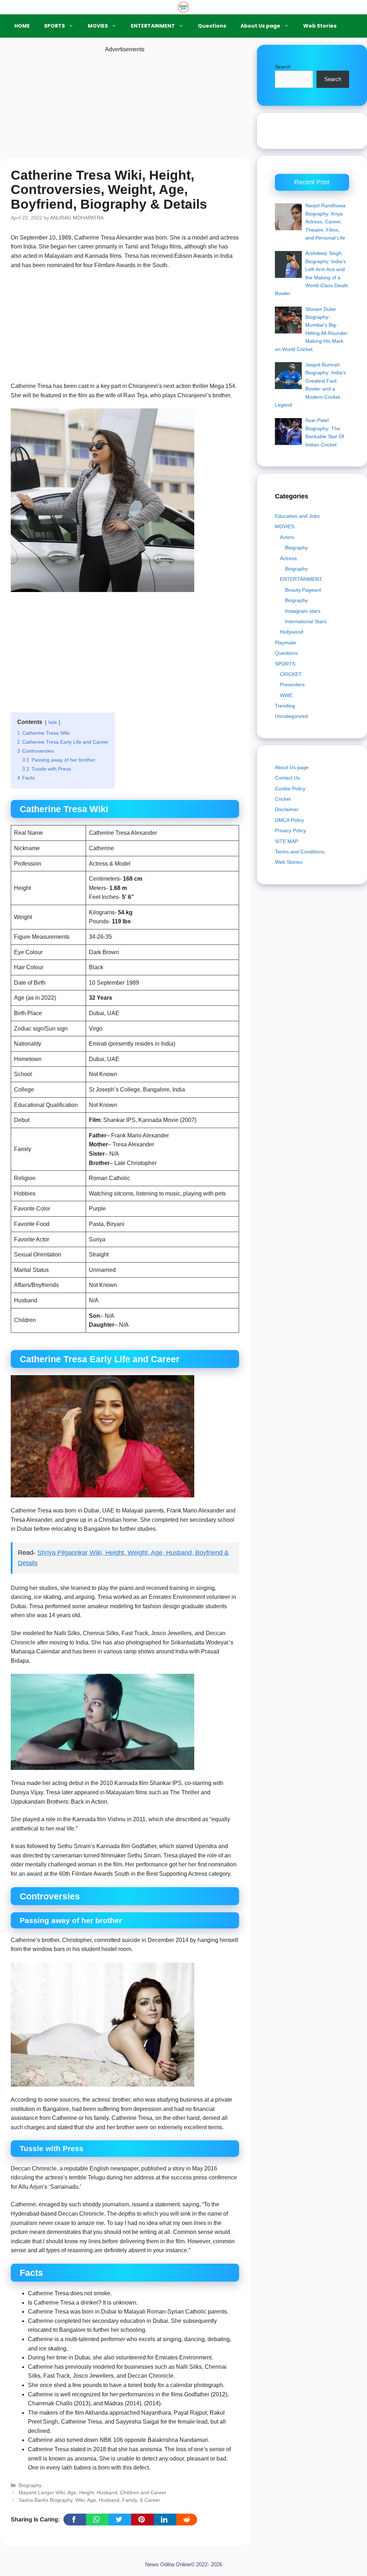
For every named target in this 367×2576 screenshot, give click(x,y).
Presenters (292, 685)
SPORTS (54, 26)
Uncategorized (291, 716)
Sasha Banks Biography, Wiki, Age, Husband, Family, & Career (89, 2500)
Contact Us (287, 778)
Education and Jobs (297, 516)
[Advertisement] (125, 104)
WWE (286, 695)
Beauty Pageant (303, 590)
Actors (287, 537)
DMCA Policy (289, 820)
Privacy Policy (290, 830)
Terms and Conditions (300, 852)
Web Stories (320, 26)
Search (283, 67)
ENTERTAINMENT (153, 26)
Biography (30, 2485)
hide (53, 722)
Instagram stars (303, 611)
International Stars (306, 621)
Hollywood (292, 632)
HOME (22, 26)
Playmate (285, 643)
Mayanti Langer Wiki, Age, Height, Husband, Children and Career (92, 2493)
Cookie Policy (290, 789)
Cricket (283, 799)
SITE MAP (287, 841)
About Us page (260, 26)
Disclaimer (287, 809)
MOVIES (98, 26)
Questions (212, 26)
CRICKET (291, 674)
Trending (285, 706)
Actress (288, 558)
